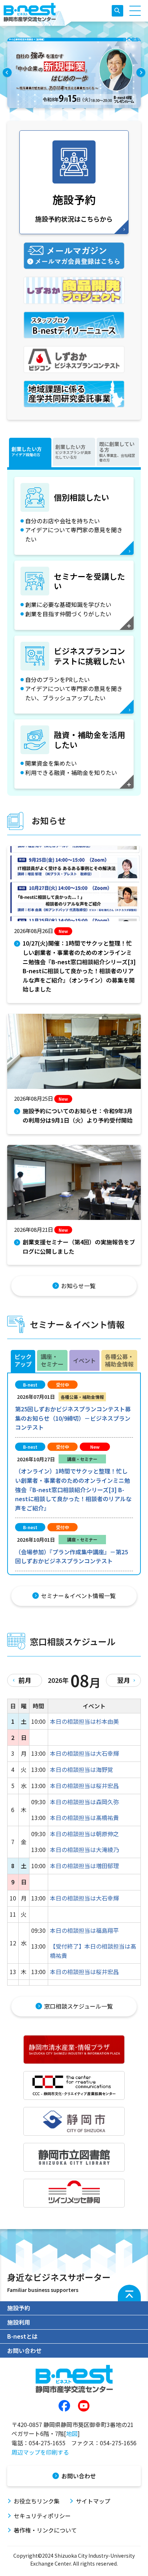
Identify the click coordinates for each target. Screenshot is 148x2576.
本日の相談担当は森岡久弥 (84, 1802)
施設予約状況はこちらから (74, 207)
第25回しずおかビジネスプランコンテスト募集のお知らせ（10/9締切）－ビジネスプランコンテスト (73, 1418)
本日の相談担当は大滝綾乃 (84, 1849)
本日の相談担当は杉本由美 (84, 1721)
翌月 (124, 1680)
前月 (25, 1680)
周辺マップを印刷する (40, 2452)
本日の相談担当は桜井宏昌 (84, 1786)
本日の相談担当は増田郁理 (84, 1866)
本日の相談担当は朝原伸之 (84, 1834)
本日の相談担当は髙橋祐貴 (84, 1818)
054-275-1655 (47, 2443)
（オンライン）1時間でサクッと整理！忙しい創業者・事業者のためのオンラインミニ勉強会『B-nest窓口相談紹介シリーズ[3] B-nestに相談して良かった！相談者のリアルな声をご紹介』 (73, 1489)
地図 (72, 2433)
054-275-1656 (118, 2443)
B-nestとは (22, 2336)
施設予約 (19, 2308)
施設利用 (19, 2322)
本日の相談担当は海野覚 (82, 1769)
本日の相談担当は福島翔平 (84, 1930)
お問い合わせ (24, 2350)
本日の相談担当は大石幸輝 (84, 1753)
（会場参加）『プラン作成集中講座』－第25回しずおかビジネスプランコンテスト (71, 1556)
